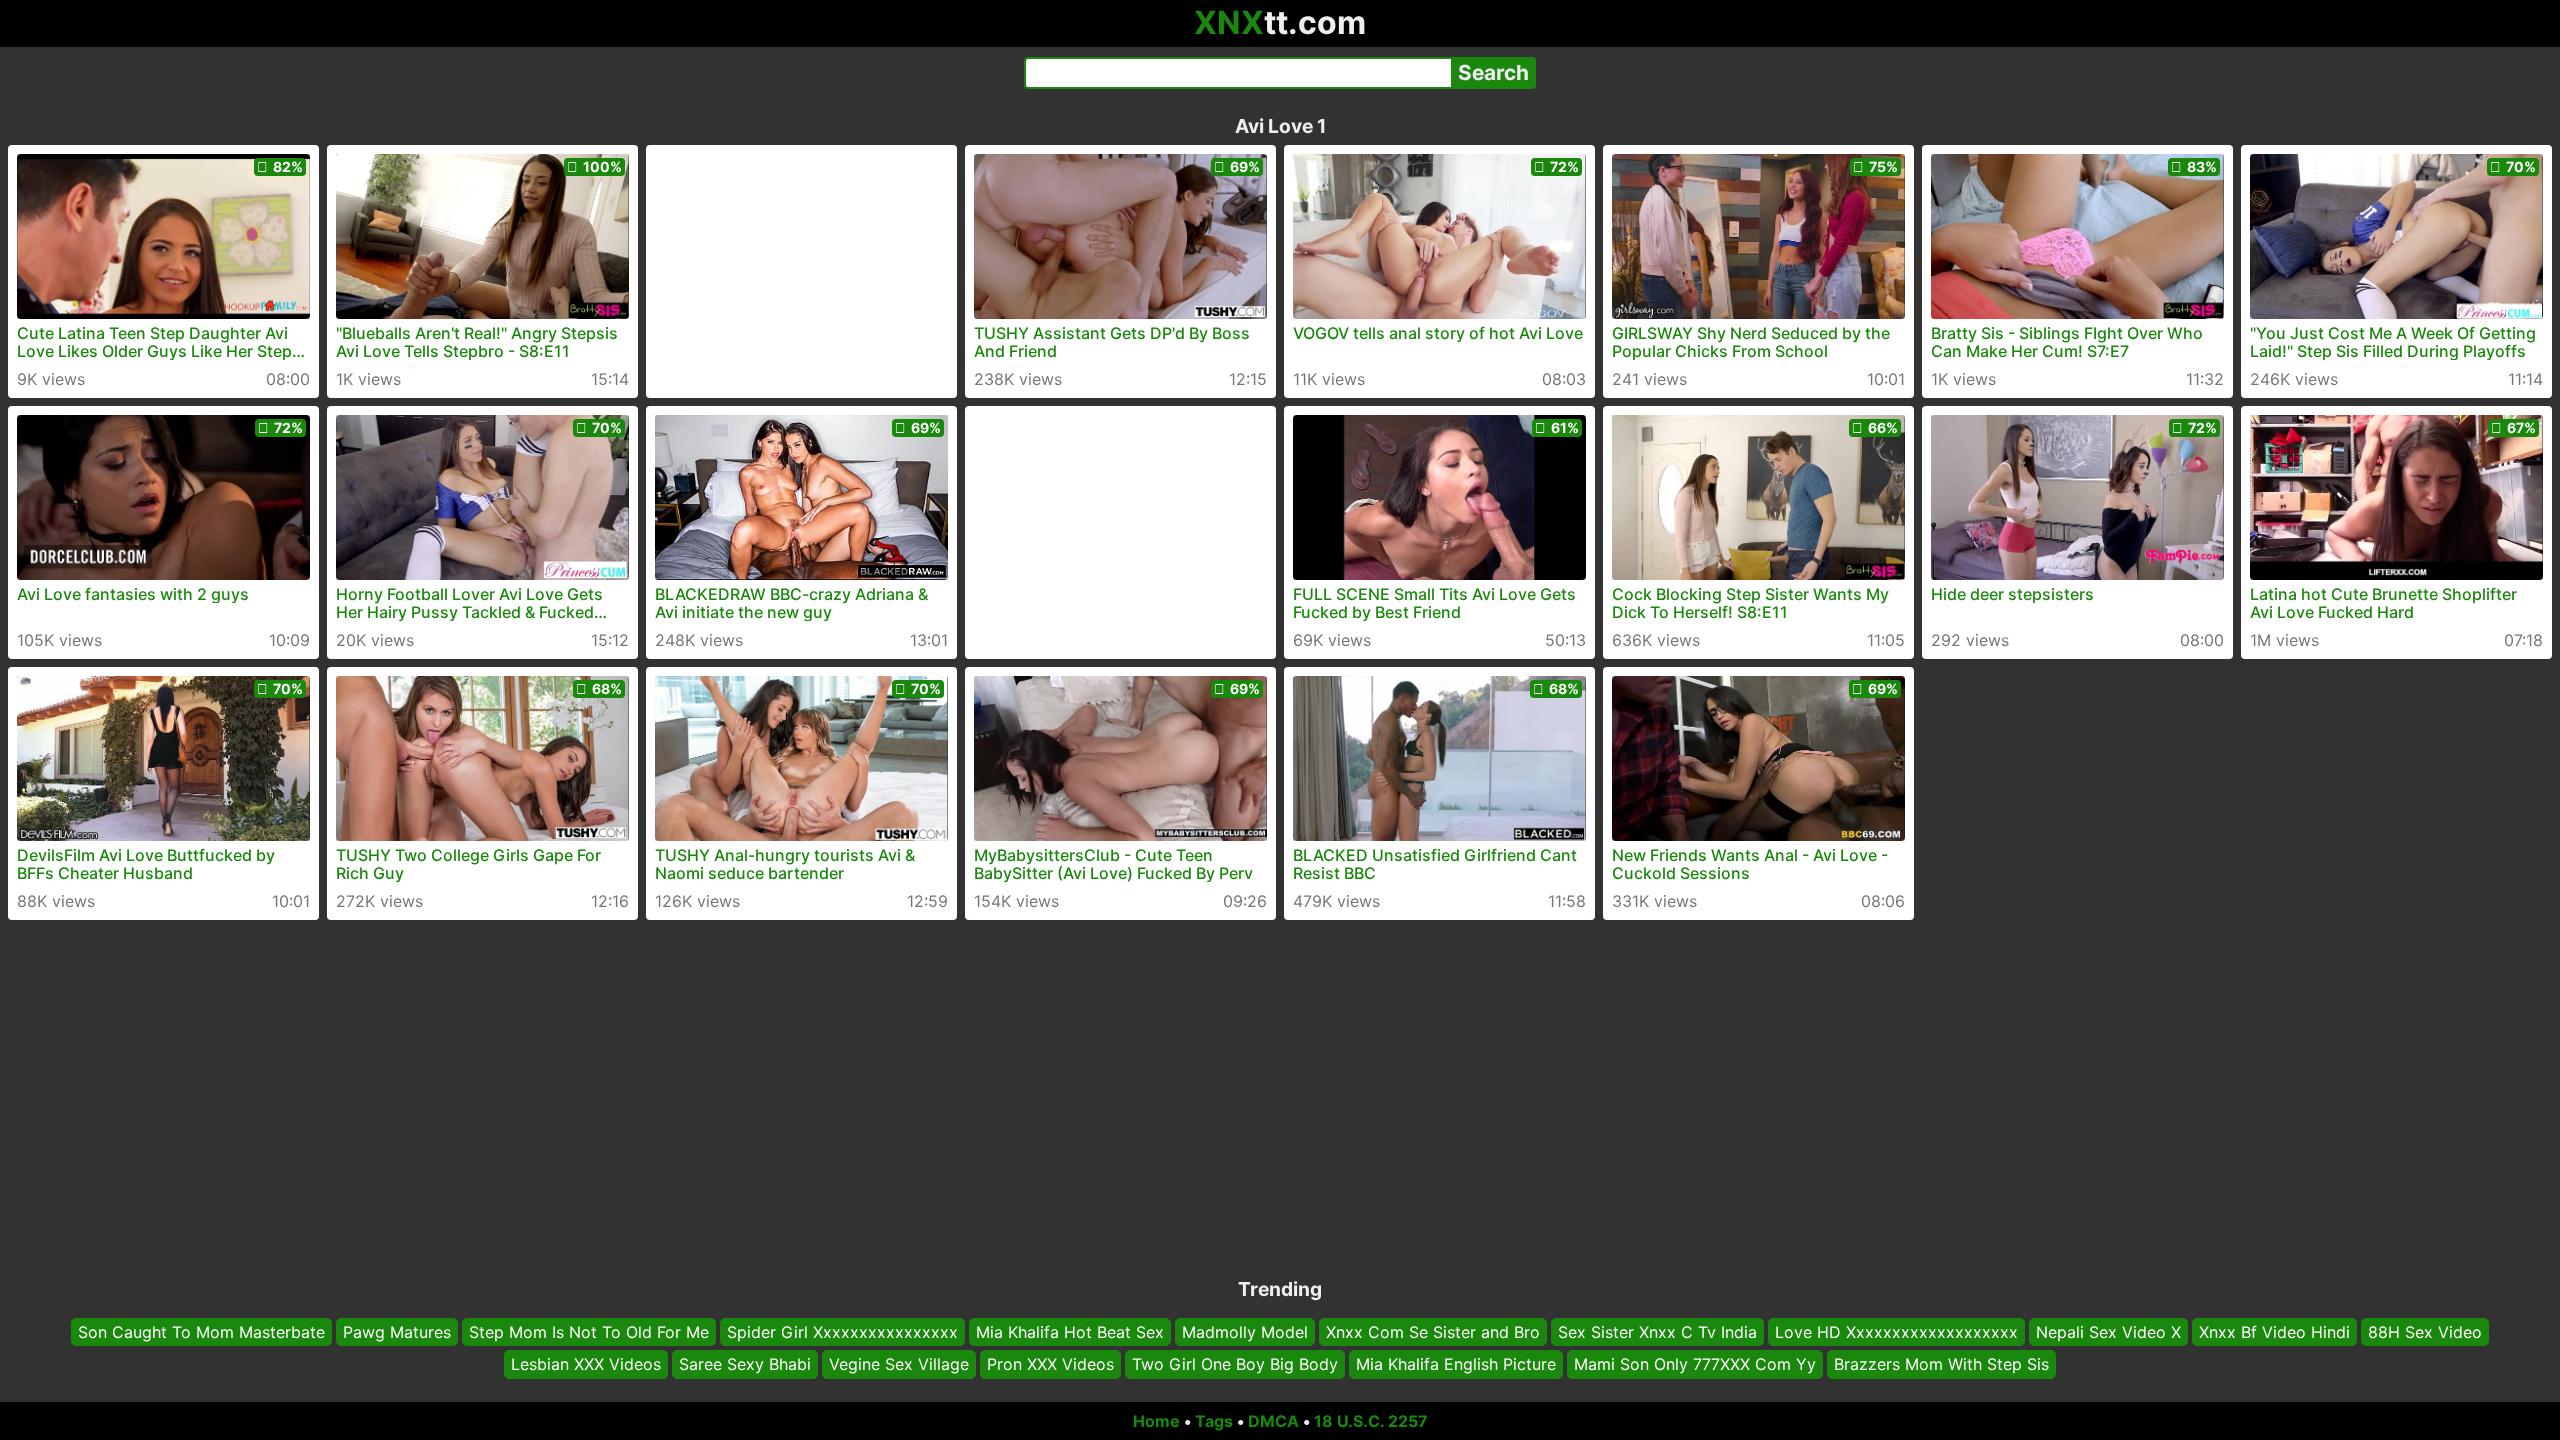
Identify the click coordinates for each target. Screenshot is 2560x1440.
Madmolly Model (1245, 1332)
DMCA (1273, 1421)
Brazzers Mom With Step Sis (1941, 1365)
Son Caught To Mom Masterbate (201, 1332)
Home (1156, 1421)
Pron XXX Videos (1050, 1365)
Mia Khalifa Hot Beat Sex (1070, 1332)
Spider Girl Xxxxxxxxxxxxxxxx (842, 1332)
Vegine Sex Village (899, 1365)
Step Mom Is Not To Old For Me (589, 1332)
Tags (1214, 1421)
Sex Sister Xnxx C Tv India (1657, 1332)
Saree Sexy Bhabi (745, 1365)
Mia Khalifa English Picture (1456, 1365)
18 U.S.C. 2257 (1371, 1421)
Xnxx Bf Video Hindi (2274, 1332)
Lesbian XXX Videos (586, 1365)
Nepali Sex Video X (2108, 1332)
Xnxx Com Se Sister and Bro (1433, 1332)
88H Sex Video (2425, 1332)
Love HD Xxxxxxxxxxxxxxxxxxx (1896, 1332)
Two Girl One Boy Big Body (1235, 1365)
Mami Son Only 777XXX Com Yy (1695, 1365)
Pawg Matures (397, 1332)
